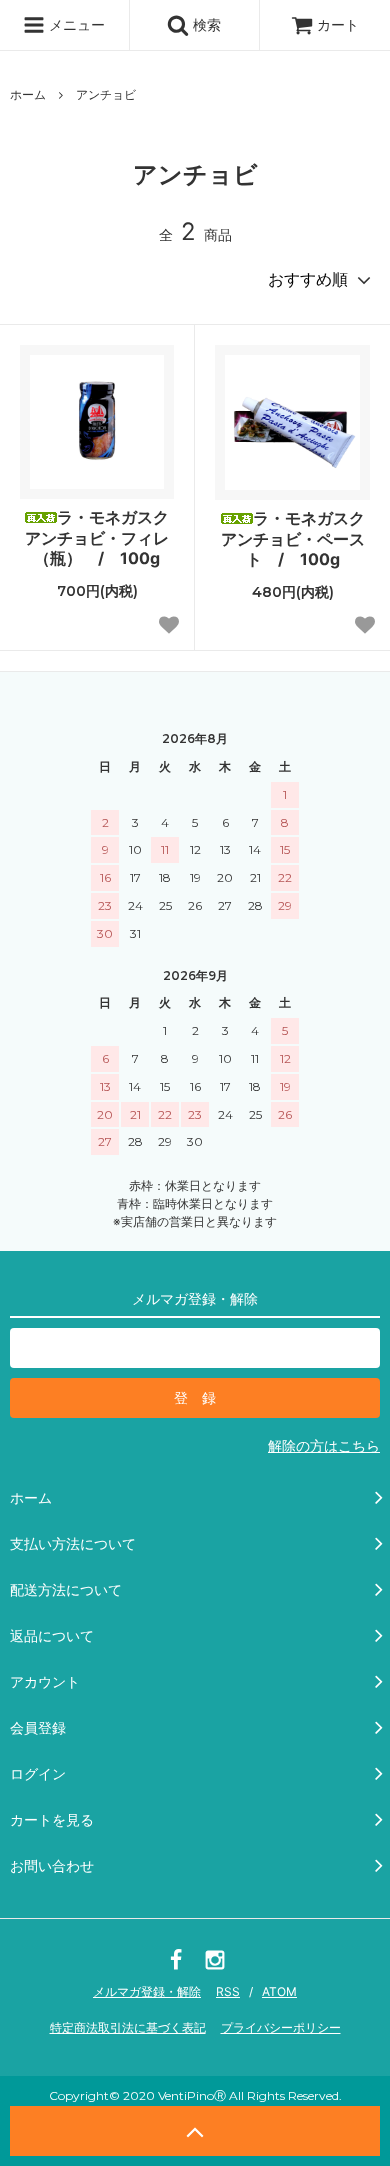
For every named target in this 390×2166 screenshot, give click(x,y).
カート (338, 24)
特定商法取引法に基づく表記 (128, 2027)
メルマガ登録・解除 (147, 1991)
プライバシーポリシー (281, 2027)
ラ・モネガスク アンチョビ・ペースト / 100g (295, 539)
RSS (228, 1991)
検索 (205, 24)
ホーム (28, 94)
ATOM (279, 1991)
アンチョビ (106, 94)
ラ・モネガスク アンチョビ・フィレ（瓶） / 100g (99, 538)
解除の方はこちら (324, 1445)
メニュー (75, 24)
